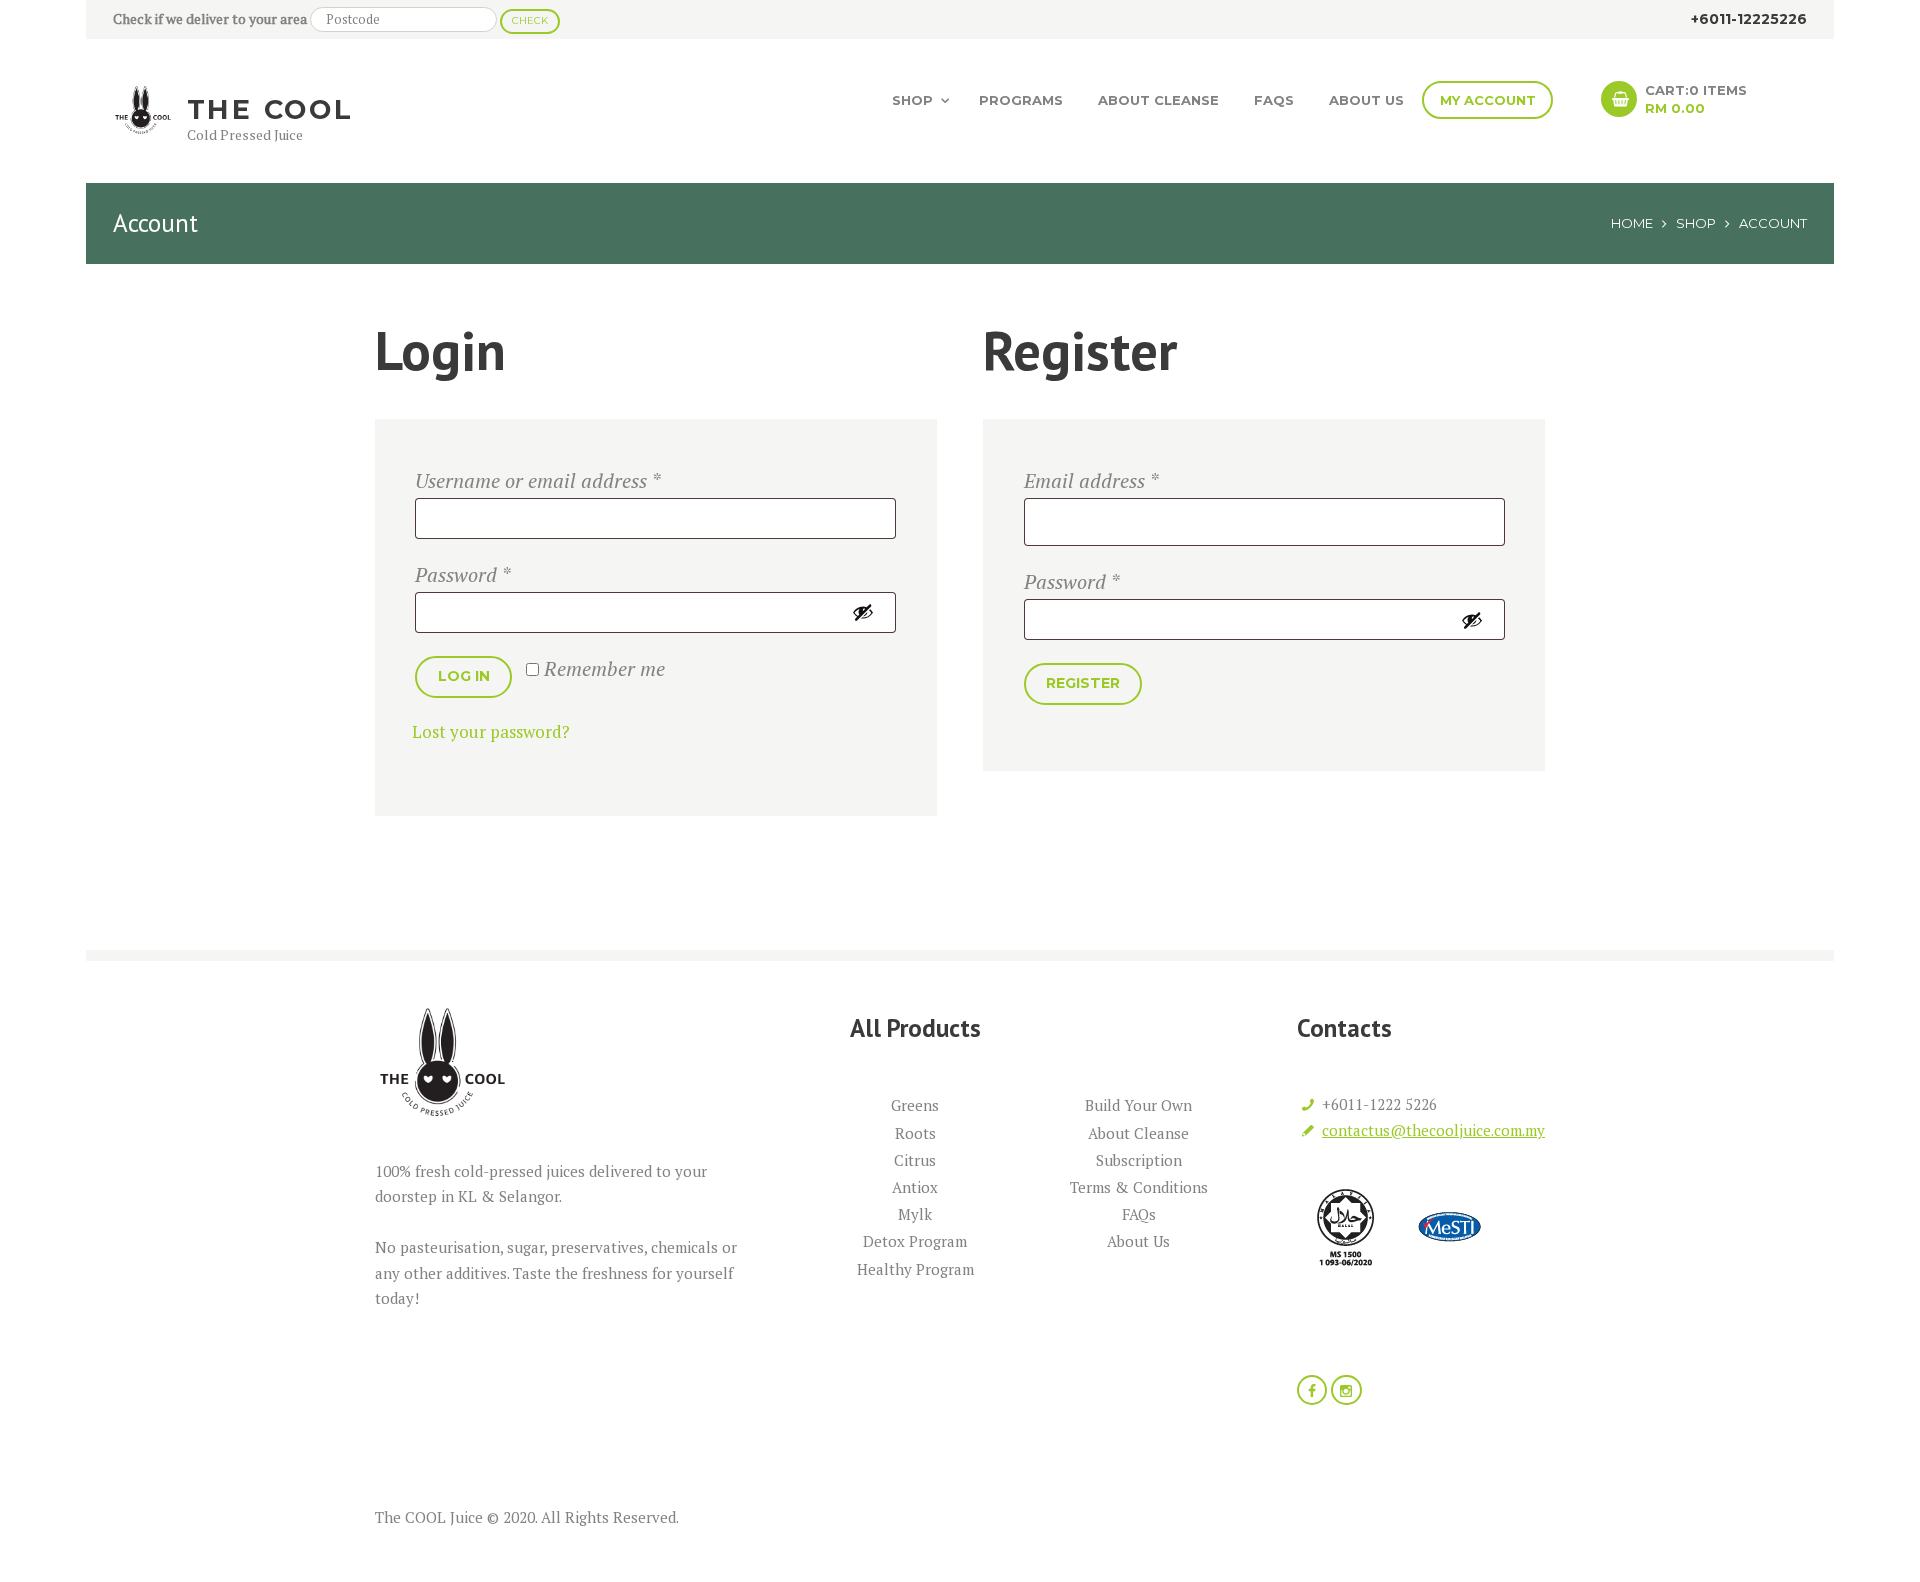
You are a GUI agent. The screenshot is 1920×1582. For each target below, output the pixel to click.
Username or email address (537, 481)
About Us (1366, 100)
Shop (912, 100)
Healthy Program (915, 1269)
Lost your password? (491, 731)
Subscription (1139, 1160)
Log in (464, 676)
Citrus (915, 1160)
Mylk (915, 1214)
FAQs (1274, 100)
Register (1083, 683)
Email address (1091, 481)
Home (1632, 223)
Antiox (915, 1187)
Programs (1021, 100)
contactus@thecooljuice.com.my (1433, 1130)
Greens (915, 1105)
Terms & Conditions (1139, 1187)
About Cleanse (1158, 100)
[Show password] (868, 612)
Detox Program (915, 1241)
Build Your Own (1138, 1105)
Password (462, 575)
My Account (1488, 100)
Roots (915, 1133)
